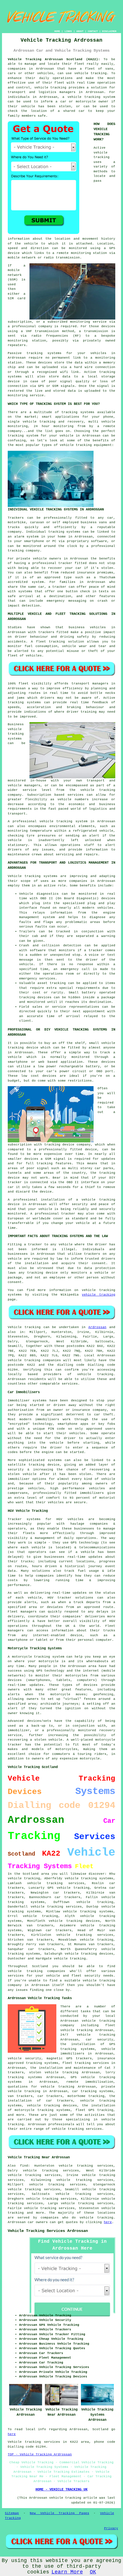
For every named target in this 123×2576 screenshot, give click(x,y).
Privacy (111, 2528)
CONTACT (93, 31)
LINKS (68, 31)
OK (93, 2572)
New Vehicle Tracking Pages (59, 2513)
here (108, 2222)
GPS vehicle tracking (68, 1888)
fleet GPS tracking (94, 2110)
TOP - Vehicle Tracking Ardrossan (40, 2454)
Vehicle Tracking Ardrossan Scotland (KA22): (54, 59)
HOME (57, 31)
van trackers (51, 1944)
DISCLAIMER (109, 31)
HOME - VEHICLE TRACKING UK (61, 2490)
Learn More (67, 2572)
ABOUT (80, 31)
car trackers (59, 1930)
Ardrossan (97, 1327)
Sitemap (12, 2513)
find (24, 2166)
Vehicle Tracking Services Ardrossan (48, 2231)
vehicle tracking (76, 445)
